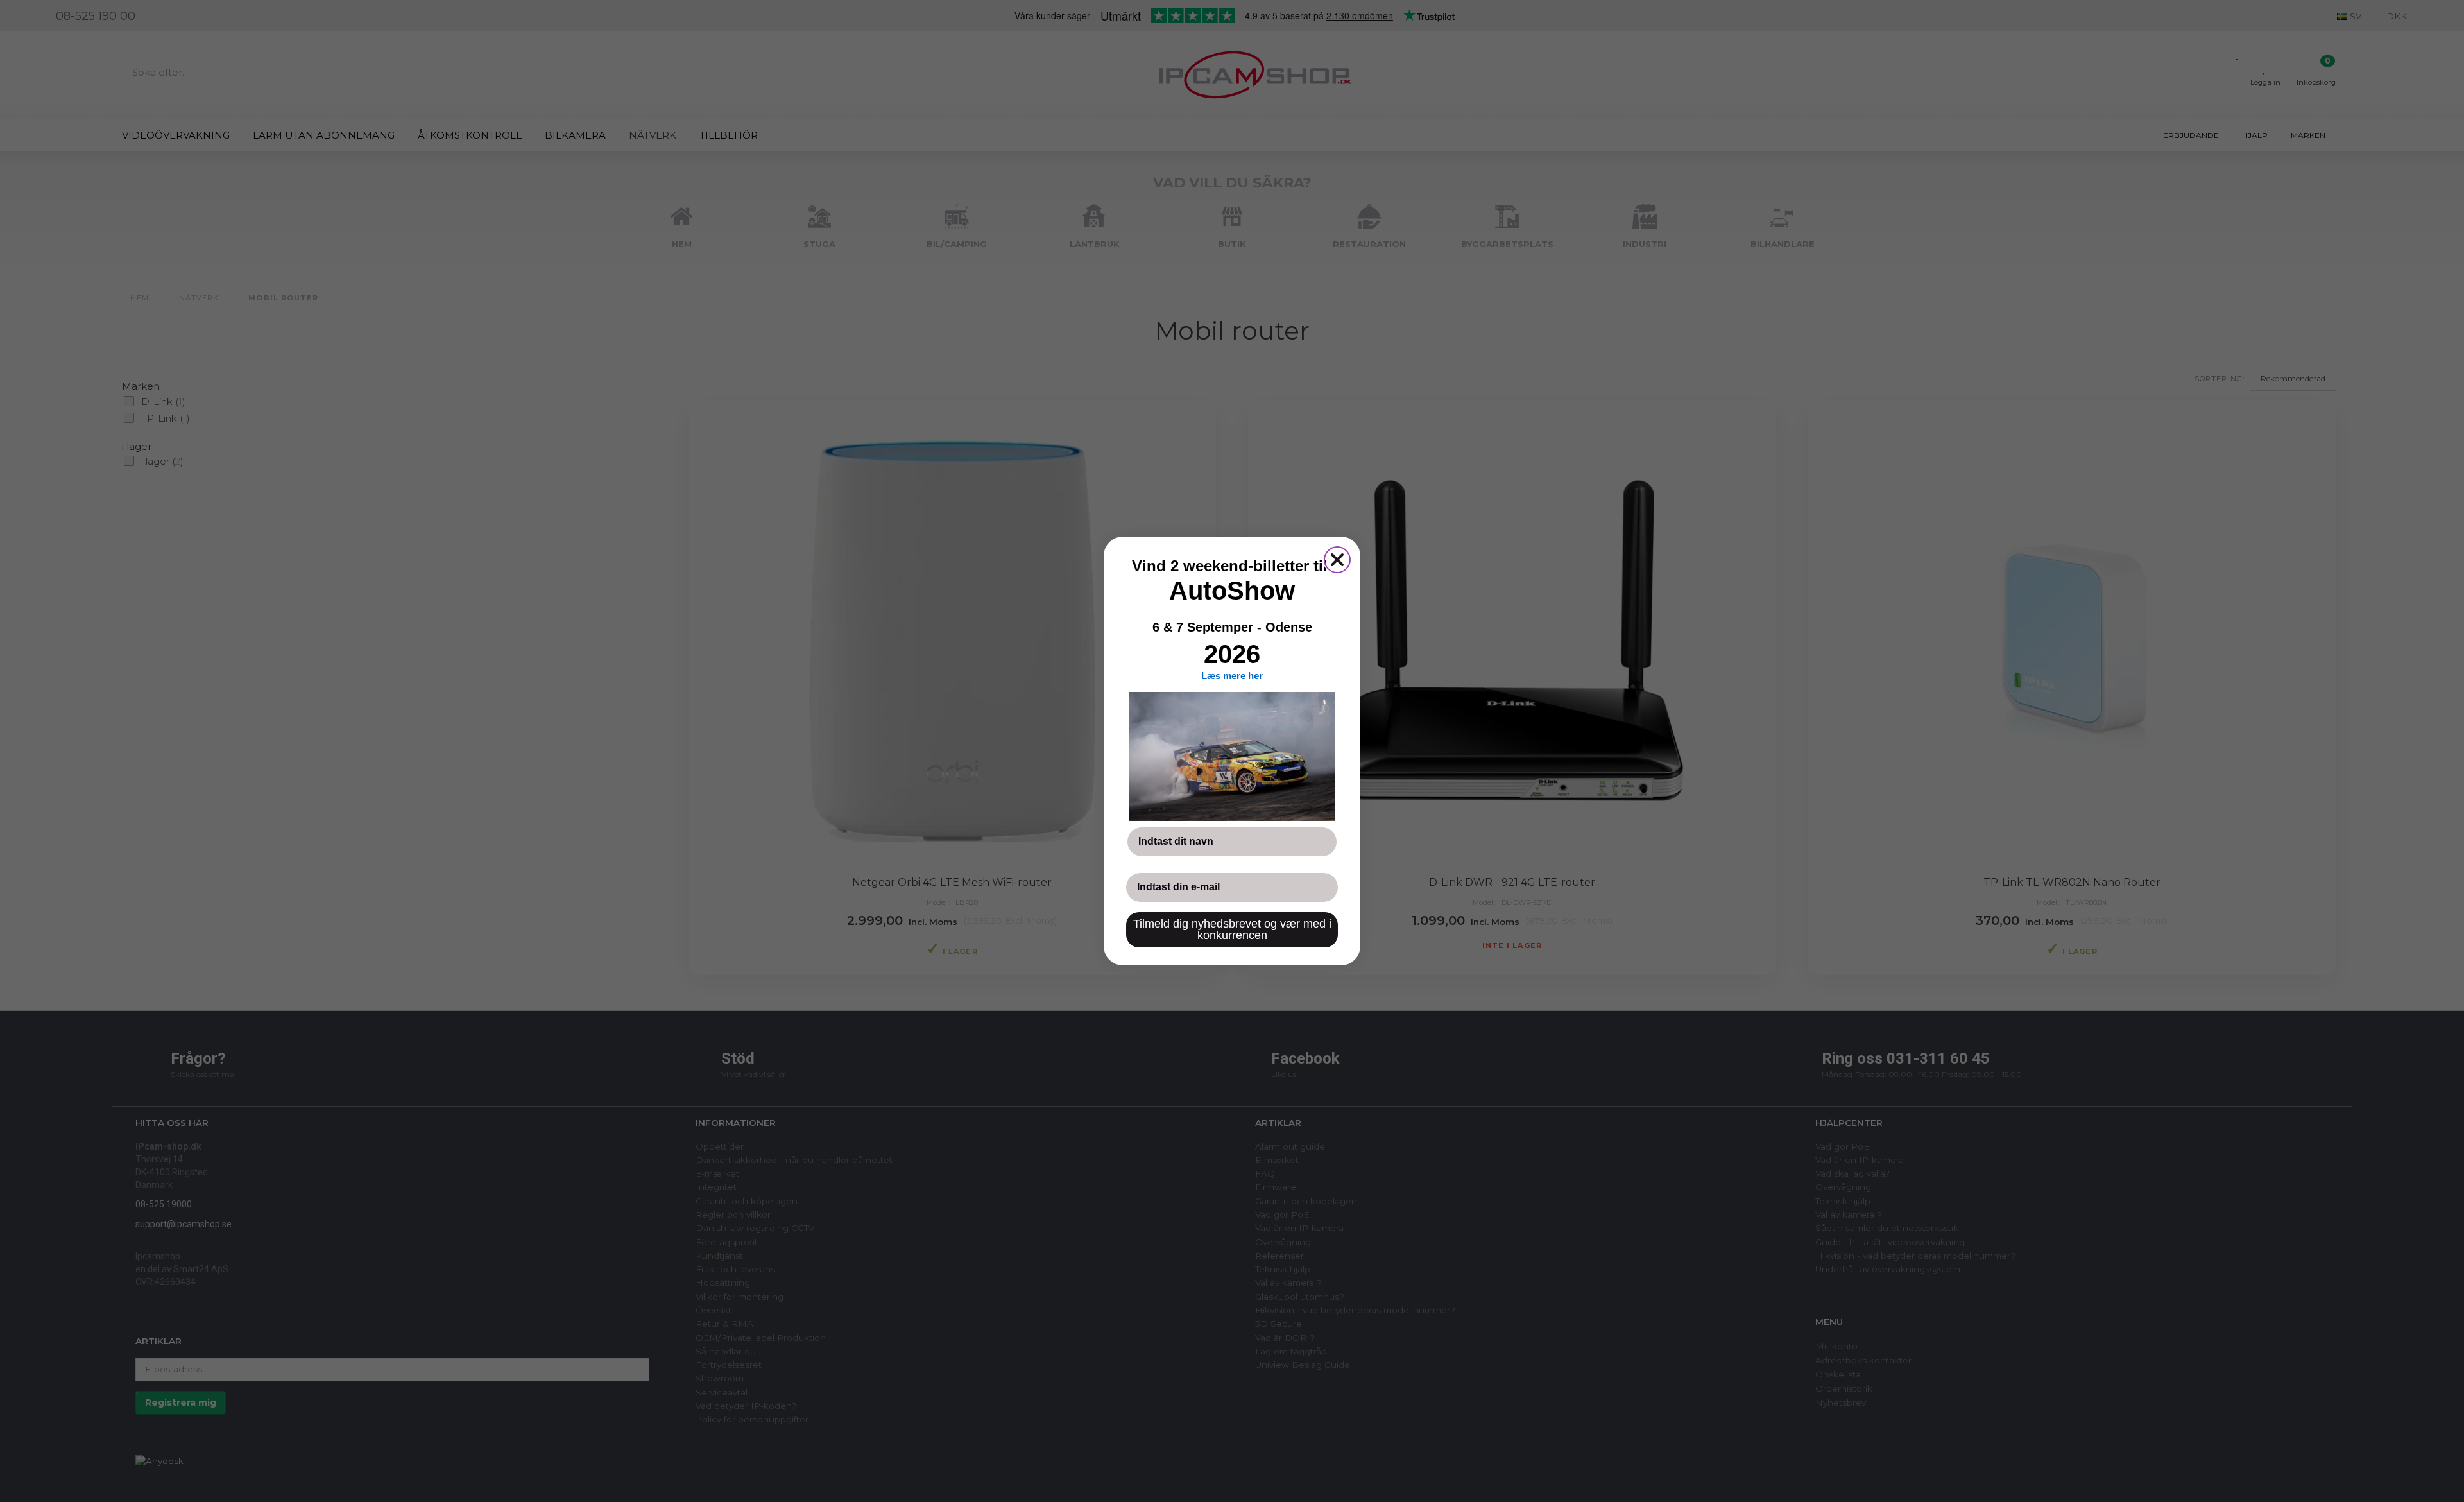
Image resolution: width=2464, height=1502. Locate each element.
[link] (1232, 756)
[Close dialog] (1337, 560)
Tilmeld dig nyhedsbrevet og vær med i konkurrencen (1232, 929)
